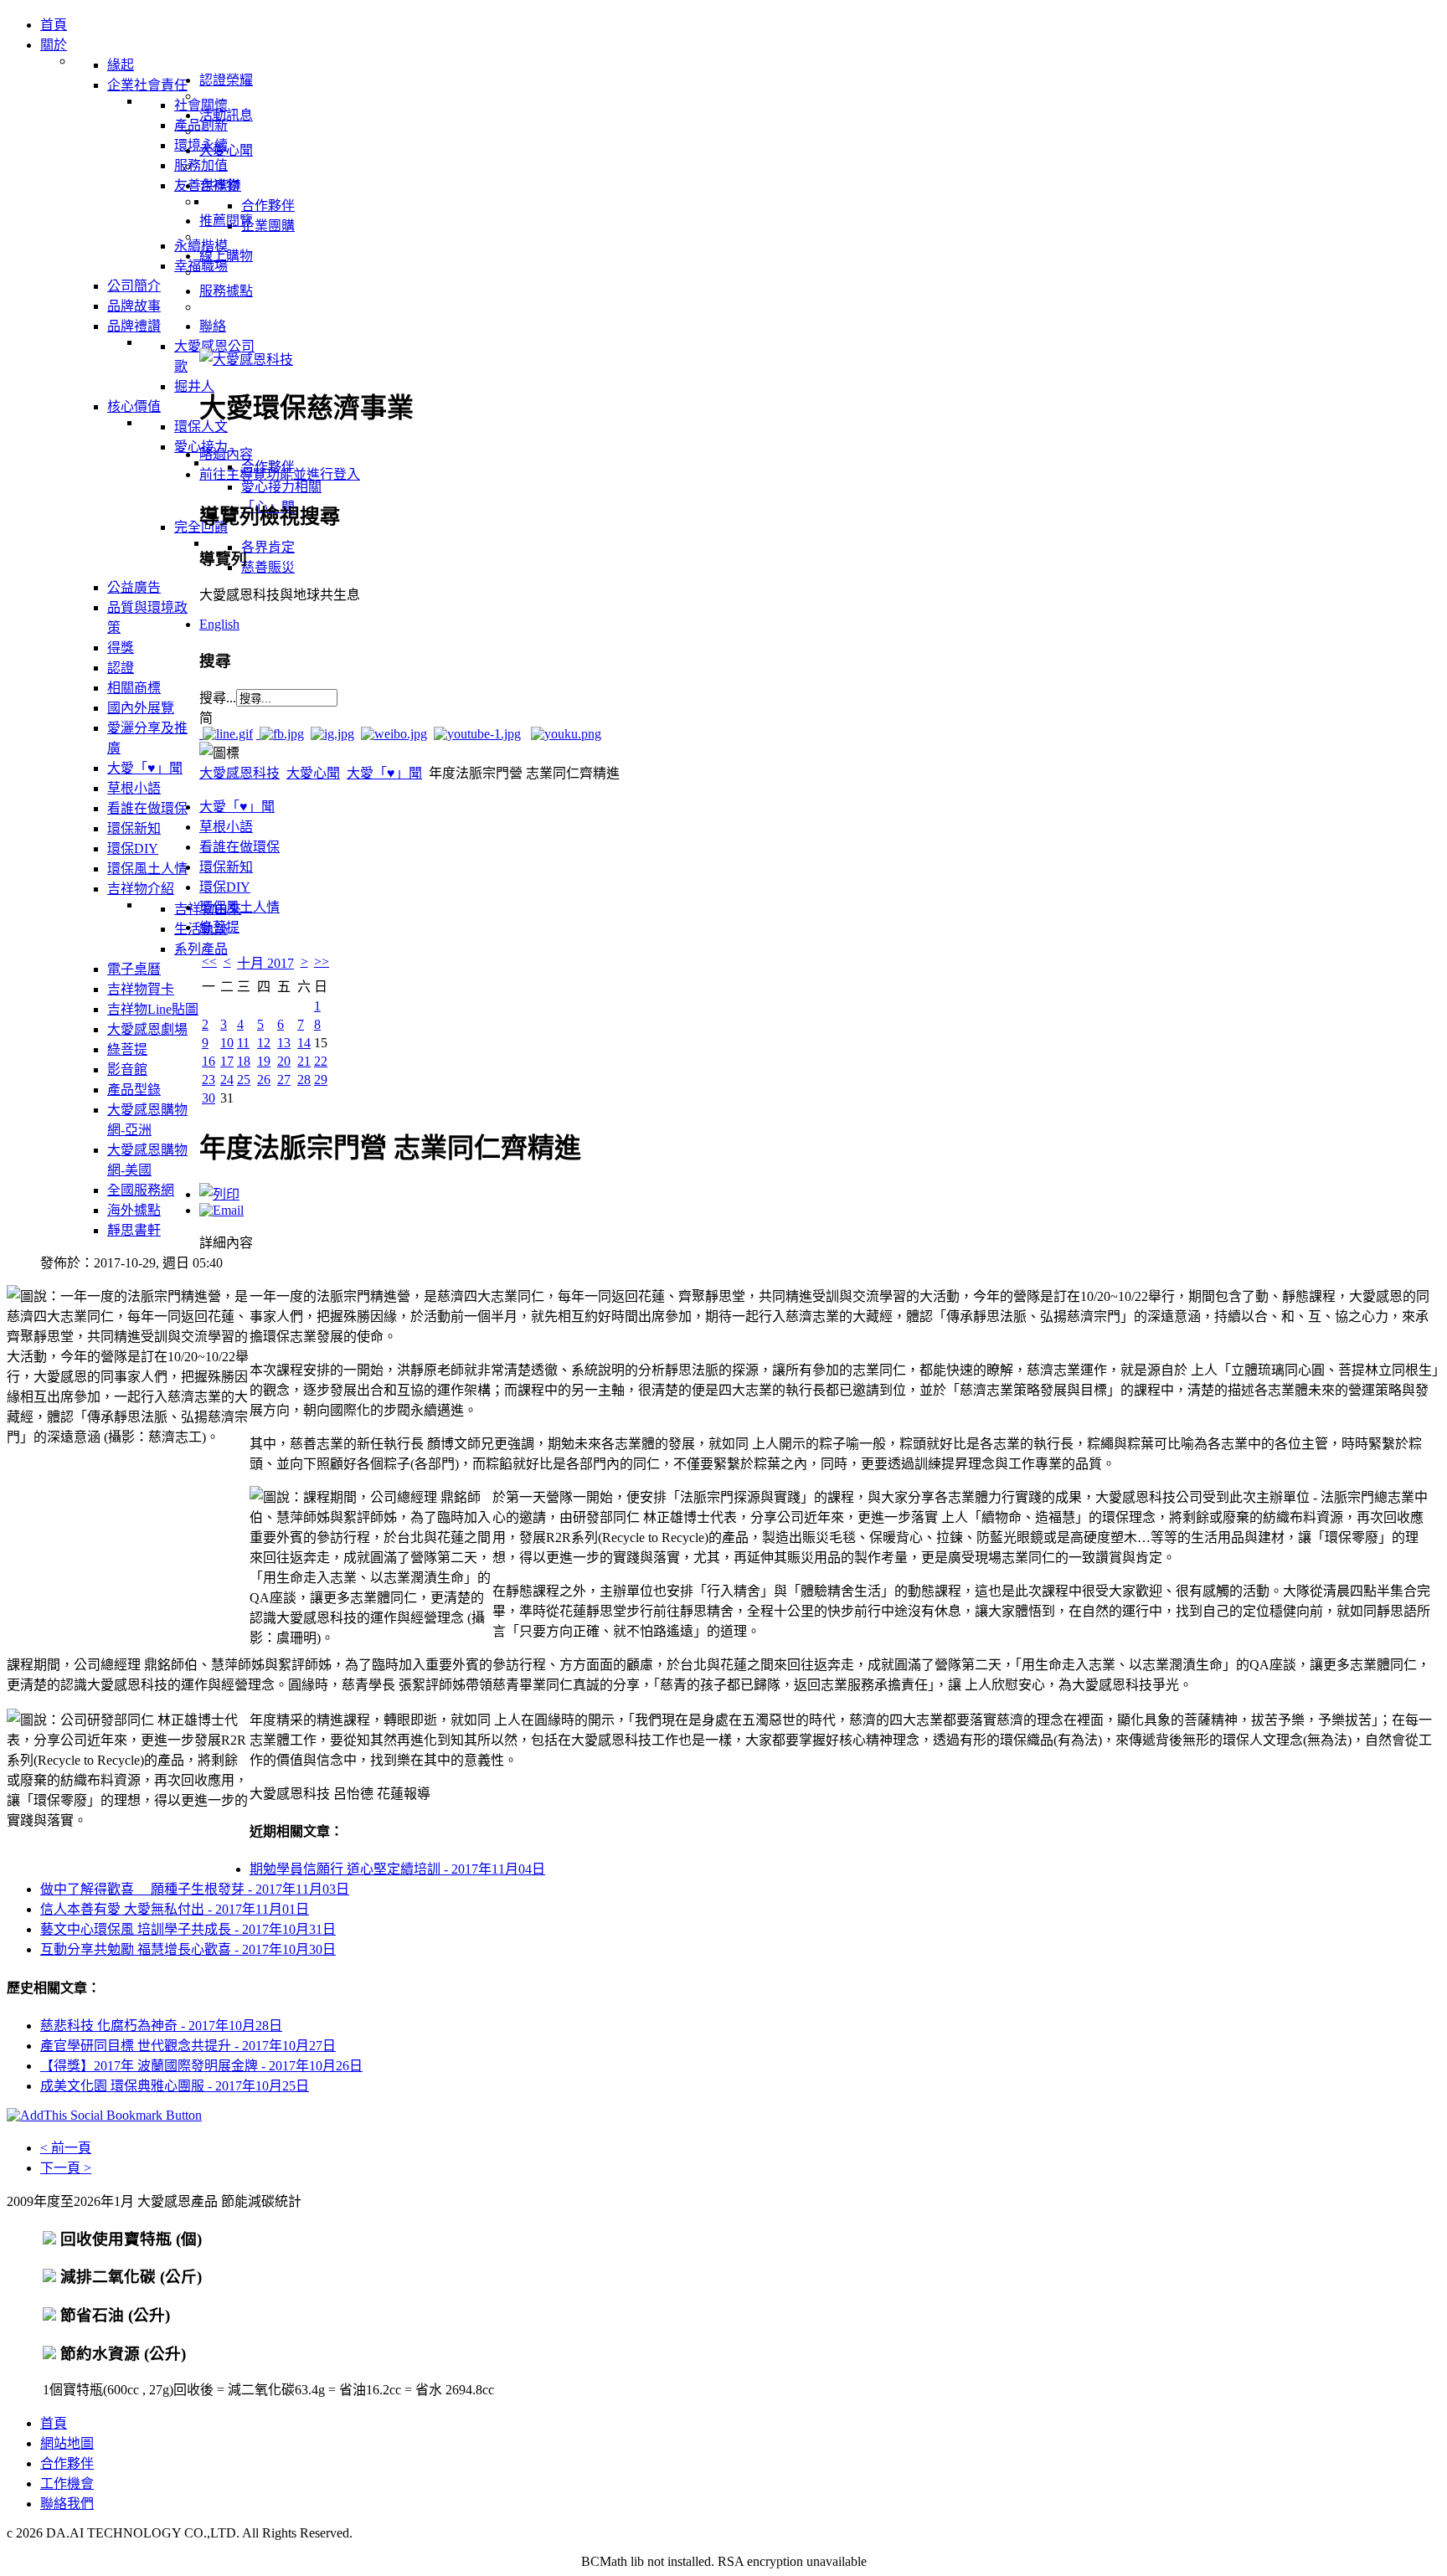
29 (321, 1080)
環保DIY (225, 887)
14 (304, 1043)
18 (244, 1061)
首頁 (54, 2423)
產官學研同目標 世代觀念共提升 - (188, 2046)
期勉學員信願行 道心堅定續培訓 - (397, 1869)
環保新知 (226, 867)
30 (209, 1098)
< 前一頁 (66, 2148)
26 (264, 1080)
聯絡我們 (67, 2504)
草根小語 (226, 827)
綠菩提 (219, 927)
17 (227, 1061)
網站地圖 (67, 2443)
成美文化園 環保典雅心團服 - (175, 2086)
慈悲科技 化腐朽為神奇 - (161, 2026)
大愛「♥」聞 (384, 773)
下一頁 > (66, 2168)
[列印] (219, 1194)
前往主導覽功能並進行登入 (280, 474)
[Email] (221, 1210)
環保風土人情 (239, 907)
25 (244, 1080)
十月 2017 (265, 963)
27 (284, 1080)
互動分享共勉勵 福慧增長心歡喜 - (188, 1949)
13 (284, 1043)
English (219, 624)
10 (227, 1043)
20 (284, 1061)
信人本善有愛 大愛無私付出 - (175, 1909)
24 (227, 1080)
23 (209, 1080)
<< (209, 962)
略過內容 (226, 454)
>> (322, 962)
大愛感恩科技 (239, 773)
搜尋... (218, 698)
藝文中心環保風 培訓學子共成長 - (188, 1929)
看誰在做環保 (239, 847)
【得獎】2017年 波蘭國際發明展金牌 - (201, 2066)
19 (264, 1061)
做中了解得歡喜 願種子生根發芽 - (195, 1889)
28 (304, 1080)
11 (243, 1043)
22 (321, 1061)
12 (264, 1043)
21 (304, 1061)
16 (209, 1061)
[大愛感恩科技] (246, 360)
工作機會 (67, 2483)
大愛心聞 (313, 773)
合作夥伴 (67, 2463)
